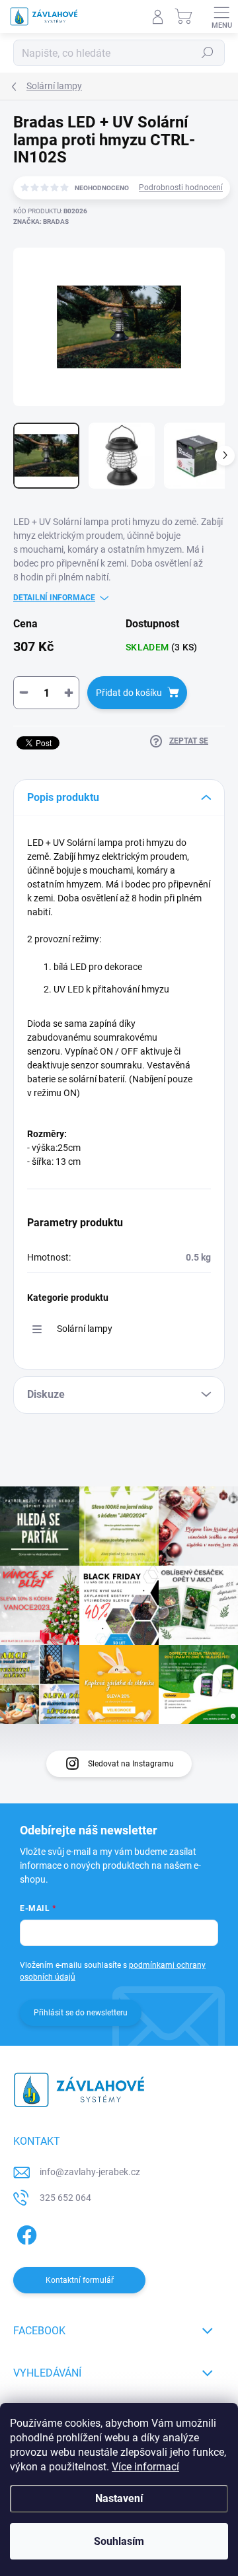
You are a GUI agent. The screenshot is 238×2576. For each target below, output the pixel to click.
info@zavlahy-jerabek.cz (90, 2172)
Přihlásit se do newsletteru (81, 2013)
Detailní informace (54, 598)
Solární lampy (85, 1329)
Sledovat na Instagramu (131, 1764)
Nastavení (119, 2498)
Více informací (145, 2467)
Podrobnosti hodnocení (181, 188)
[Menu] (221, 17)
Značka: (41, 222)
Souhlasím (119, 2541)
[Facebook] (25, 2233)
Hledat (208, 53)
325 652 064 (65, 2198)
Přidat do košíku (129, 693)
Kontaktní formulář (80, 2280)
